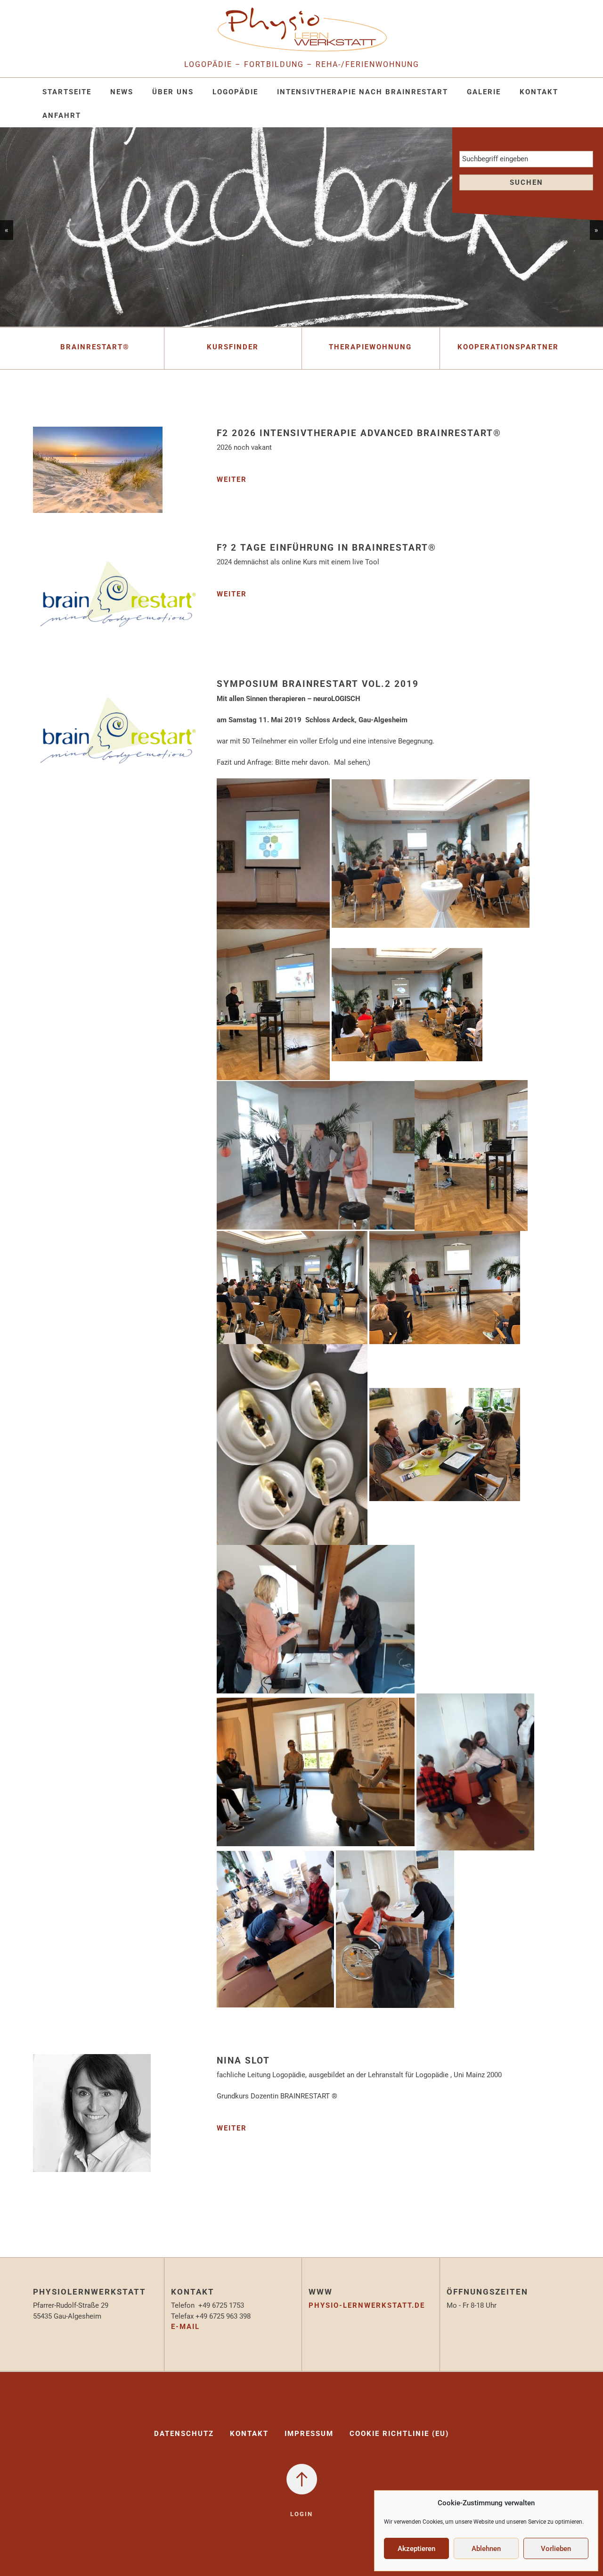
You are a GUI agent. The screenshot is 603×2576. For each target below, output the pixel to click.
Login (301, 2514)
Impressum (309, 2434)
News (122, 92)
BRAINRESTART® (95, 347)
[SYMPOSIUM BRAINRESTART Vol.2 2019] (118, 738)
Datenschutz (184, 2434)
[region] (301, 227)
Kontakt (539, 92)
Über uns (173, 92)
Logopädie (235, 92)
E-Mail (185, 2327)
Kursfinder (233, 347)
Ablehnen (486, 2549)
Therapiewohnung (370, 347)
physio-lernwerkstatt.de (367, 2305)
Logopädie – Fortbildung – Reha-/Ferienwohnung (302, 64)
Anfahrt (62, 116)
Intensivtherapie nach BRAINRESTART (363, 92)
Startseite (67, 92)
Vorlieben (556, 2549)
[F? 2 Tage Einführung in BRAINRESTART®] (118, 602)
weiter (232, 479)
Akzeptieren (416, 2549)
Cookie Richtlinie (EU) (399, 2434)
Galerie (484, 92)
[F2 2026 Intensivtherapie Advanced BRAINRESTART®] (98, 476)
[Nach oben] (302, 2479)
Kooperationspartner (508, 347)
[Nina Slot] (92, 2120)
